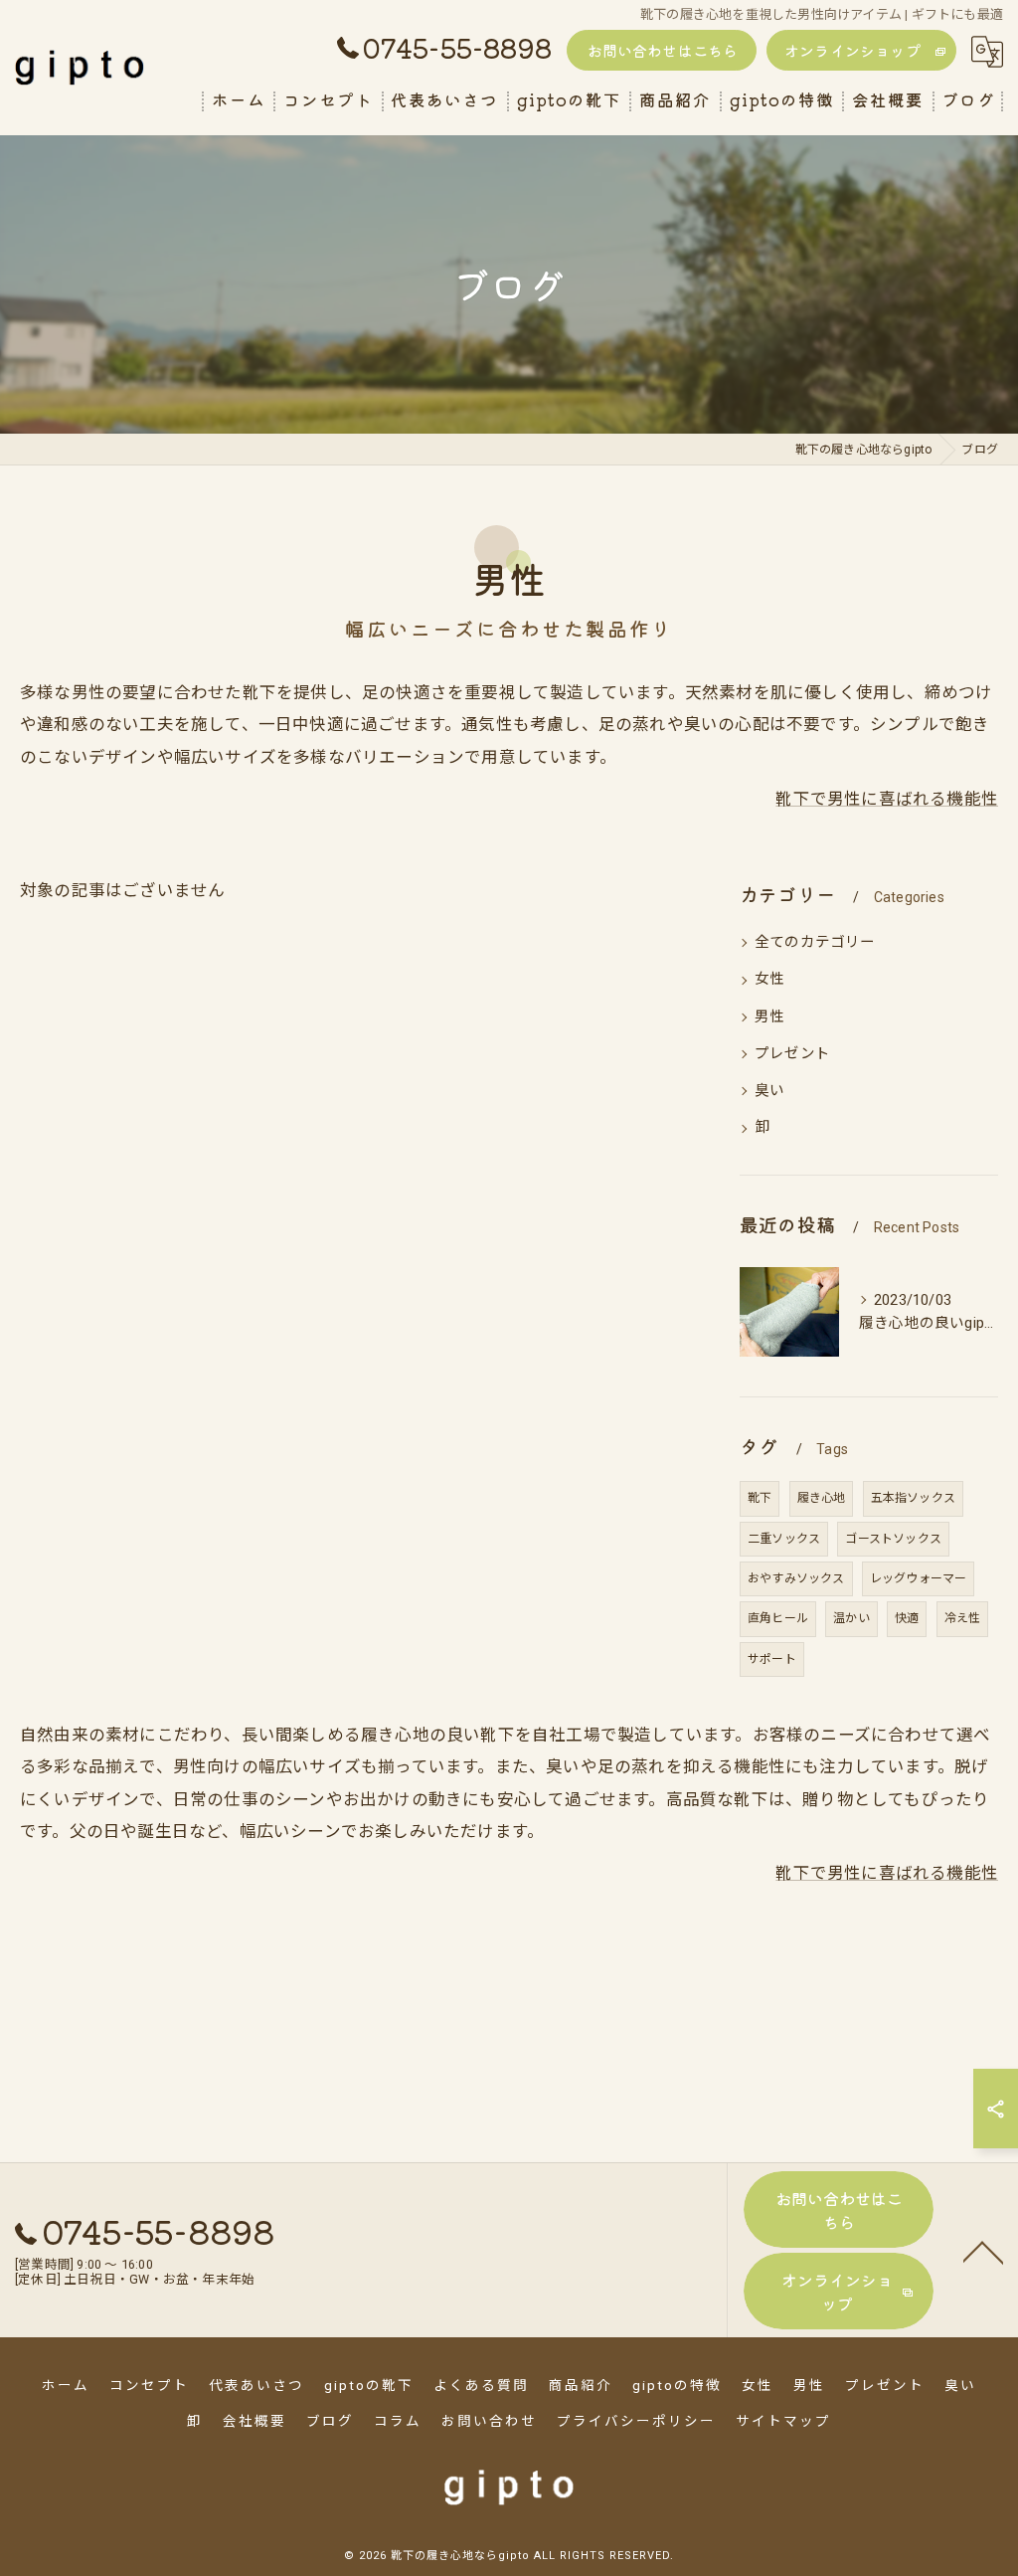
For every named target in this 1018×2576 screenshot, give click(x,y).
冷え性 (963, 1618)
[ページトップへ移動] (983, 2251)
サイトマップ (783, 2421)
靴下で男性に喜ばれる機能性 (887, 799)
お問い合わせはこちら (663, 50)
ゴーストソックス (893, 1539)
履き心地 (822, 1498)
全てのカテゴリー (815, 942)
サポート (772, 1659)
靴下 (760, 1498)
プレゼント (792, 1054)
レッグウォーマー (919, 1578)
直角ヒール (778, 1618)
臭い (769, 1091)
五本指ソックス (913, 1498)
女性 (769, 979)
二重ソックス (784, 1539)
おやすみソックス (796, 1578)
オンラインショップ (852, 50)
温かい (851, 1618)
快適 (907, 1618)
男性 (769, 1017)
